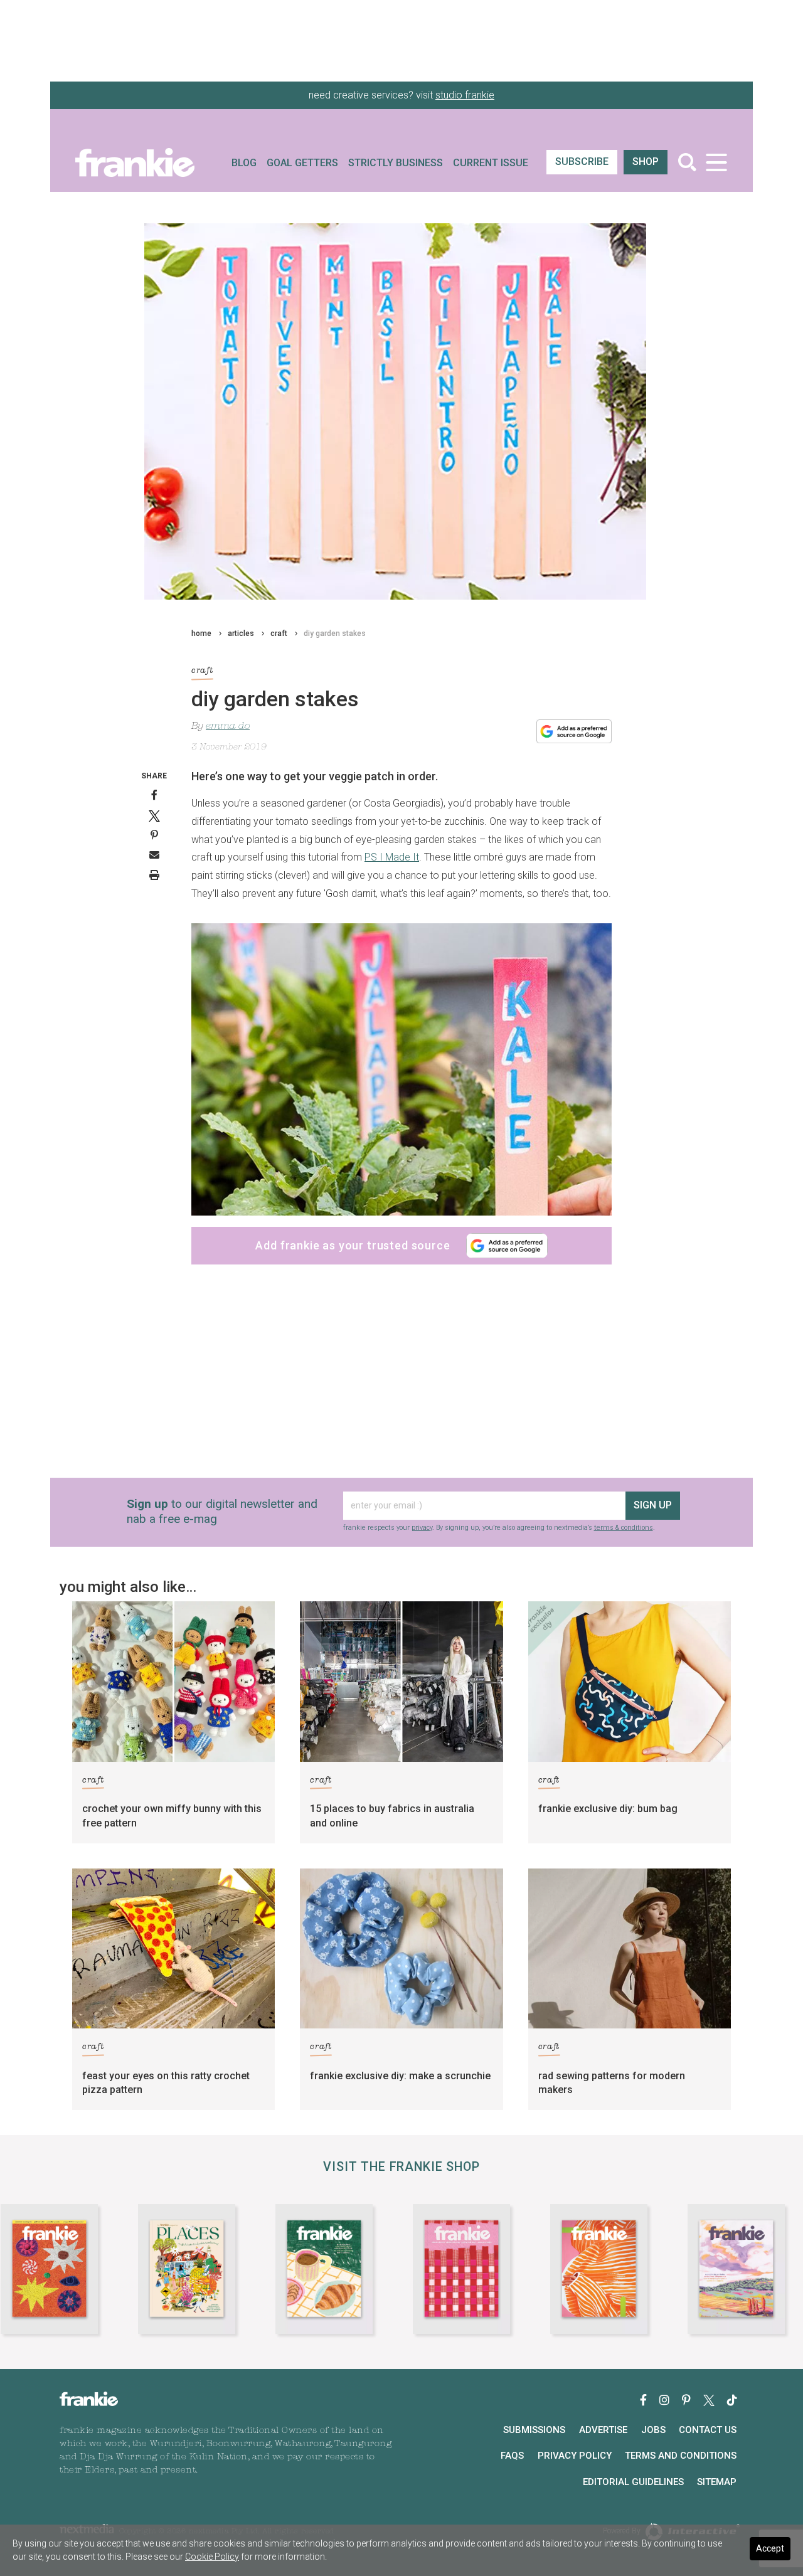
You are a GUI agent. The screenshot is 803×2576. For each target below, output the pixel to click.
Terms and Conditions (681, 2456)
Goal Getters (302, 163)
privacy (422, 1528)
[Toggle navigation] (716, 162)
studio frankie (465, 95)
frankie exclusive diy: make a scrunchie (400, 2076)
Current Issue (491, 163)
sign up (653, 1505)
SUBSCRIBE (582, 162)
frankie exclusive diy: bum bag (608, 1809)
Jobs (653, 2430)
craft (279, 633)
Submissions (534, 2430)
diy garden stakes (335, 633)
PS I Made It (392, 857)
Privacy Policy (575, 2456)
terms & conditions (624, 1528)
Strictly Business (396, 163)
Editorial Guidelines (633, 2482)
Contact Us (708, 2430)
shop (646, 162)
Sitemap (717, 2482)
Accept (770, 2548)
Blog (244, 163)
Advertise (603, 2430)
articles (241, 633)
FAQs (512, 2456)
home (201, 633)
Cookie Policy (212, 2557)
